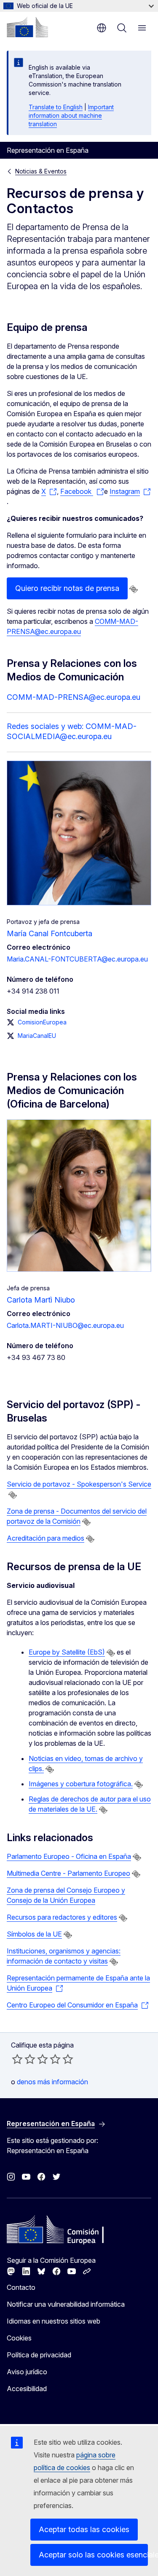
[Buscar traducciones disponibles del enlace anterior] (134, 589)
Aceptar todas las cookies (84, 2529)
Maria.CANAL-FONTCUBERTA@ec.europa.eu (77, 959)
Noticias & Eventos (41, 171)
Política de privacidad (39, 2355)
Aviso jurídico (27, 2372)
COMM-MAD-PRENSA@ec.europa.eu (74, 697)
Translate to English (56, 107)
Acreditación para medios (46, 1538)
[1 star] (17, 2059)
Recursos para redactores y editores (62, 1917)
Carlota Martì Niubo (41, 1300)
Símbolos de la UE (34, 1934)
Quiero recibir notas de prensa (67, 588)
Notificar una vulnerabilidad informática (66, 2304)
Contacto (21, 2287)
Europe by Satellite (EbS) (67, 1652)
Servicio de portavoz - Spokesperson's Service (79, 1484)
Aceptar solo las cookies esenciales (93, 2555)
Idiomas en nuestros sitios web (54, 2321)
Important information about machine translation (71, 115)
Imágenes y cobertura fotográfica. (81, 1784)
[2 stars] (24, 2059)
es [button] (102, 28)
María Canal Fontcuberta (50, 933)
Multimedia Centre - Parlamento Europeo (68, 1873)
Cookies (19, 2338)
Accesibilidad (27, 2389)
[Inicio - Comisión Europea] (27, 27)
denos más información (52, 2082)
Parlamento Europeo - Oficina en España (69, 1856)
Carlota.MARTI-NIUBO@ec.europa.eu (65, 1325)
